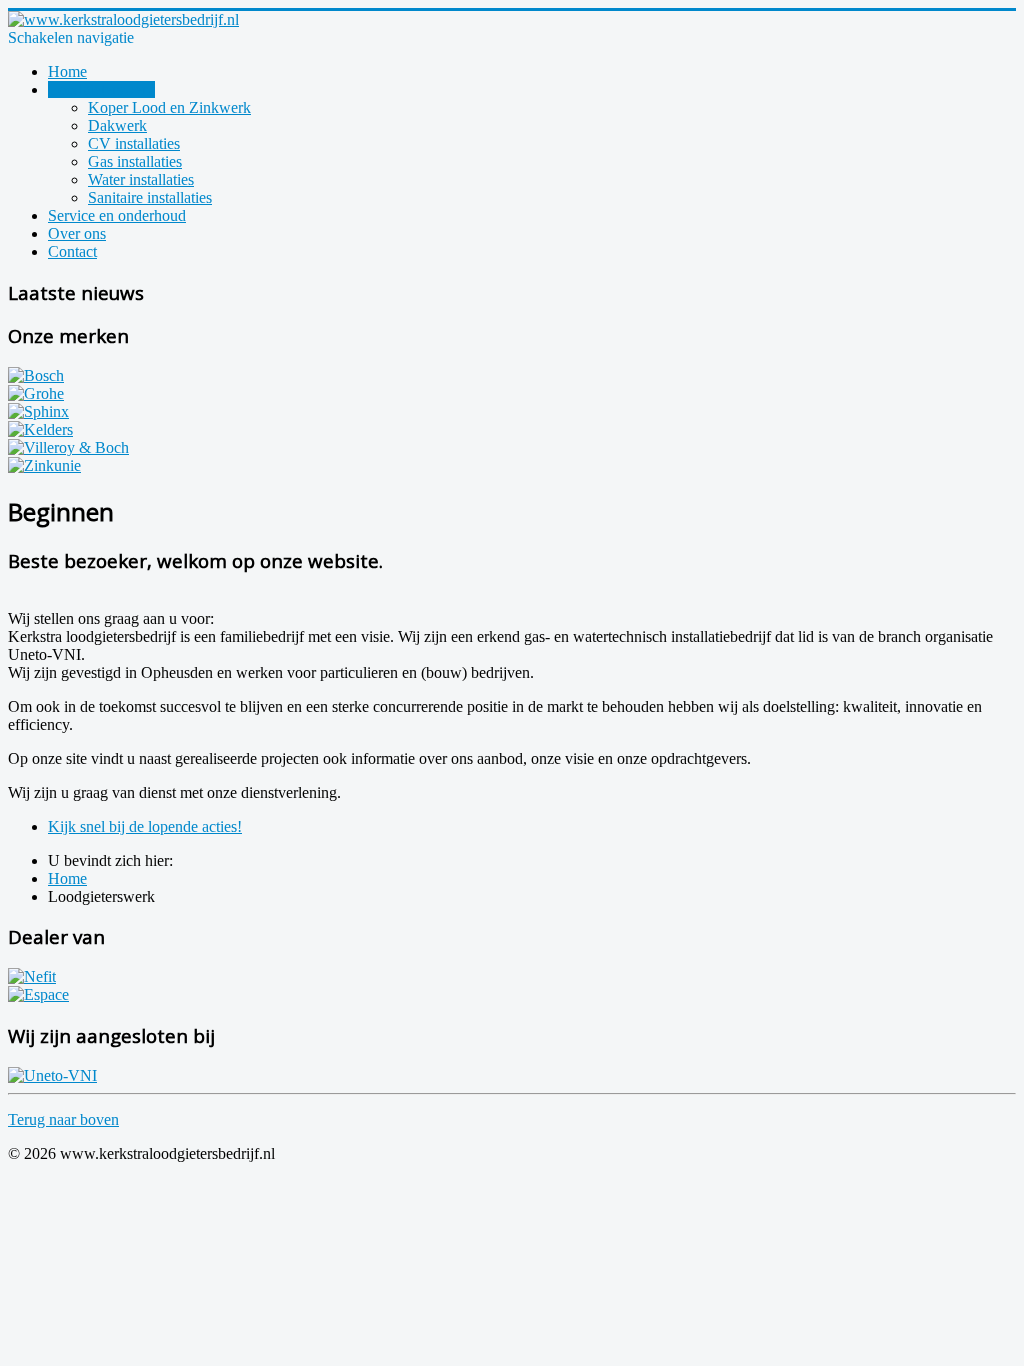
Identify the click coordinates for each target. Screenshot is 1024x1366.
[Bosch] (36, 375)
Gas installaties (135, 161)
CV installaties (134, 143)
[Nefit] (32, 976)
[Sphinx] (38, 411)
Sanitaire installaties (150, 197)
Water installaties (141, 179)
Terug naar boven (63, 1119)
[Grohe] (36, 393)
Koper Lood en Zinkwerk (169, 107)
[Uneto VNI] (52, 1075)
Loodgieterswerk (101, 89)
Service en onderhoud (117, 215)
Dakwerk (117, 125)
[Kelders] (40, 429)
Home (67, 71)
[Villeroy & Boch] (68, 447)
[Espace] (38, 994)
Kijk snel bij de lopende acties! (145, 826)
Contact (72, 251)
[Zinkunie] (44, 465)
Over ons (77, 233)
